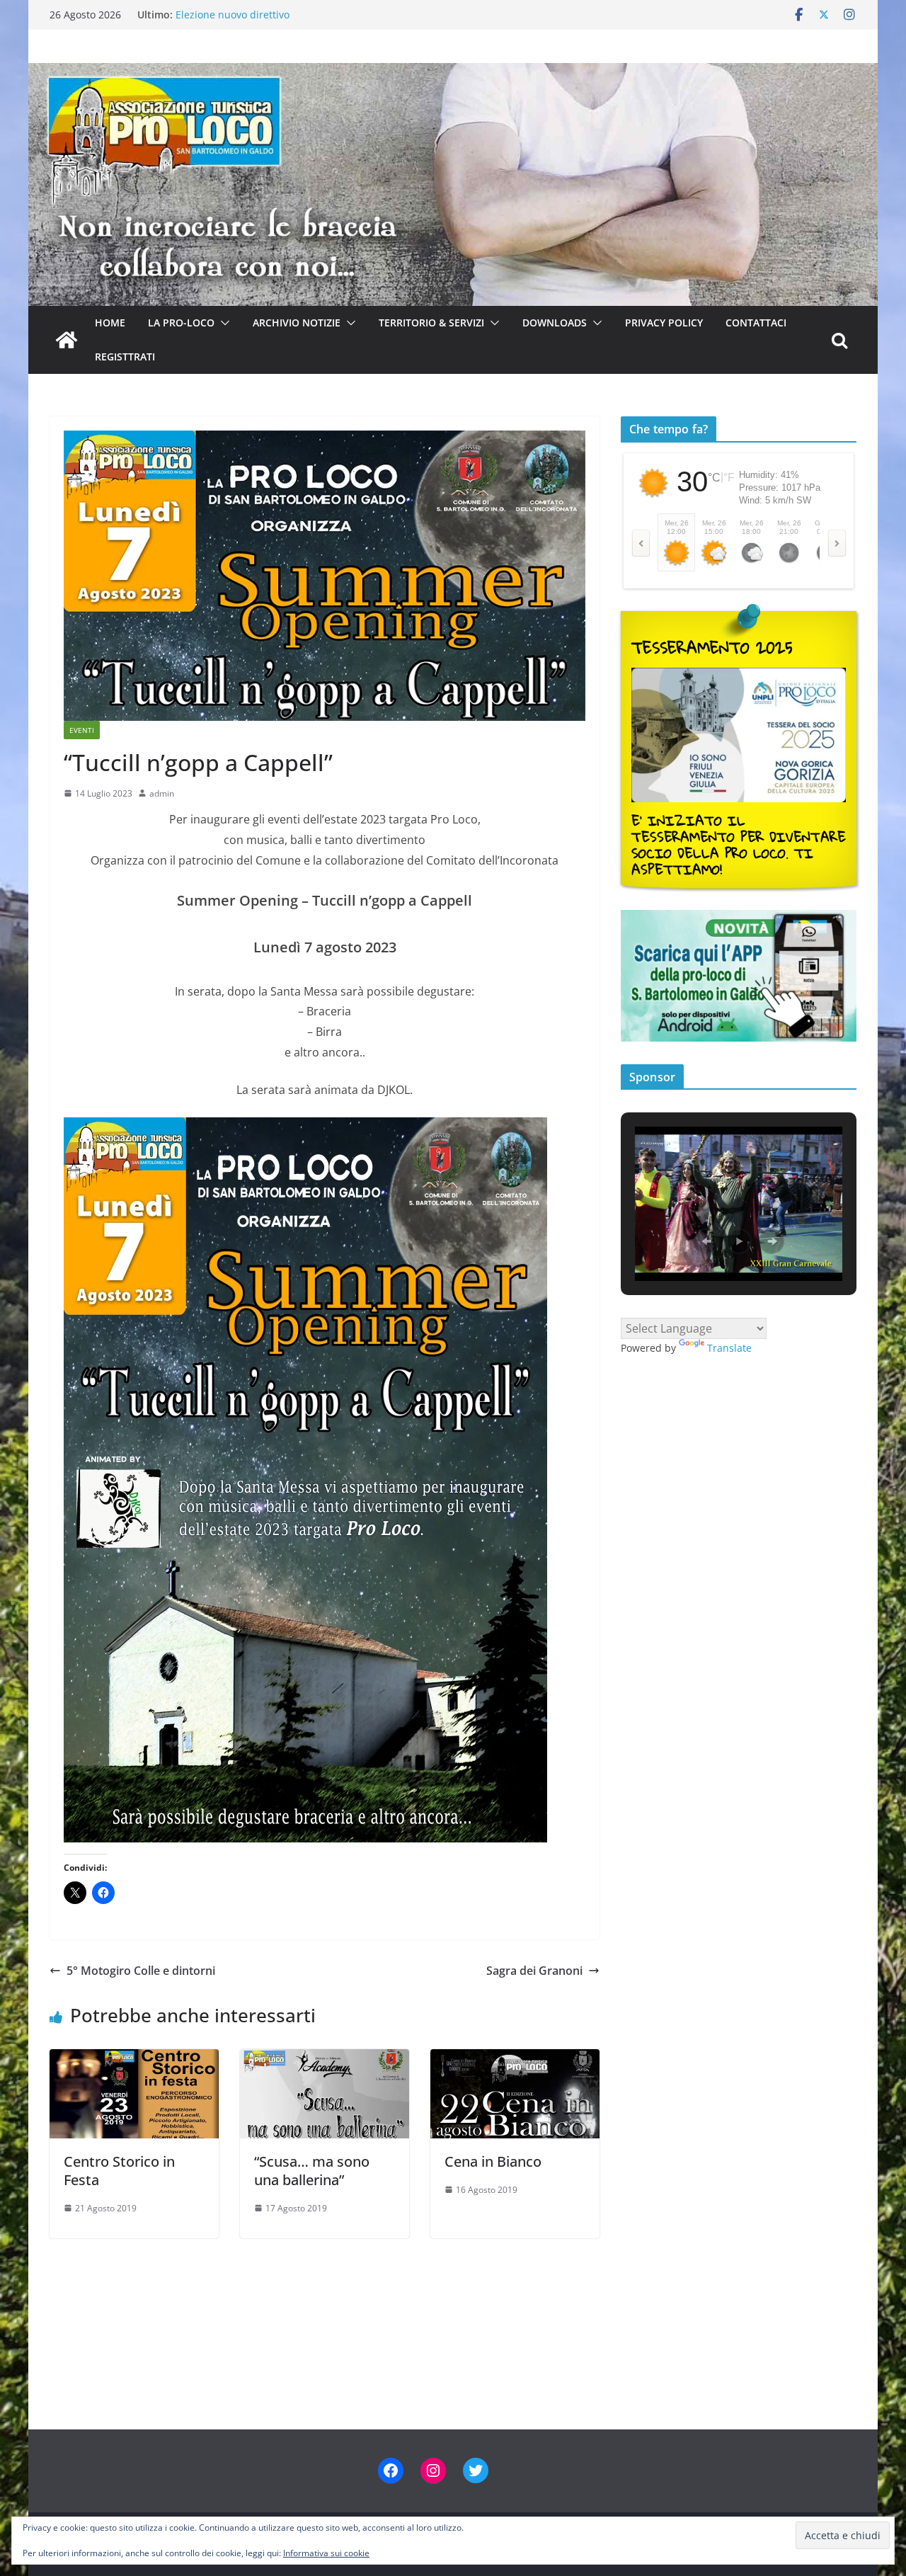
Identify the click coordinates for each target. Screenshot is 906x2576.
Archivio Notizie (297, 323)
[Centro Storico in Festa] (134, 2059)
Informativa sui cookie (326, 2553)
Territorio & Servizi (431, 323)
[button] (222, 323)
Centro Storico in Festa (119, 2171)
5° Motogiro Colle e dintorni (141, 1971)
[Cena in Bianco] (515, 2059)
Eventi (82, 730)
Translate (729, 1348)
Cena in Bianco (493, 2161)
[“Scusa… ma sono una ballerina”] (325, 2059)
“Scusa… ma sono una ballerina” (312, 2171)
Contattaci (756, 323)
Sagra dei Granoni (534, 1971)
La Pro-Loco (181, 323)
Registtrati (125, 357)
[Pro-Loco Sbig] (453, 73)
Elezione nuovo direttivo (233, 15)
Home (110, 323)
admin (162, 793)
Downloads (555, 323)
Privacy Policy (664, 323)
